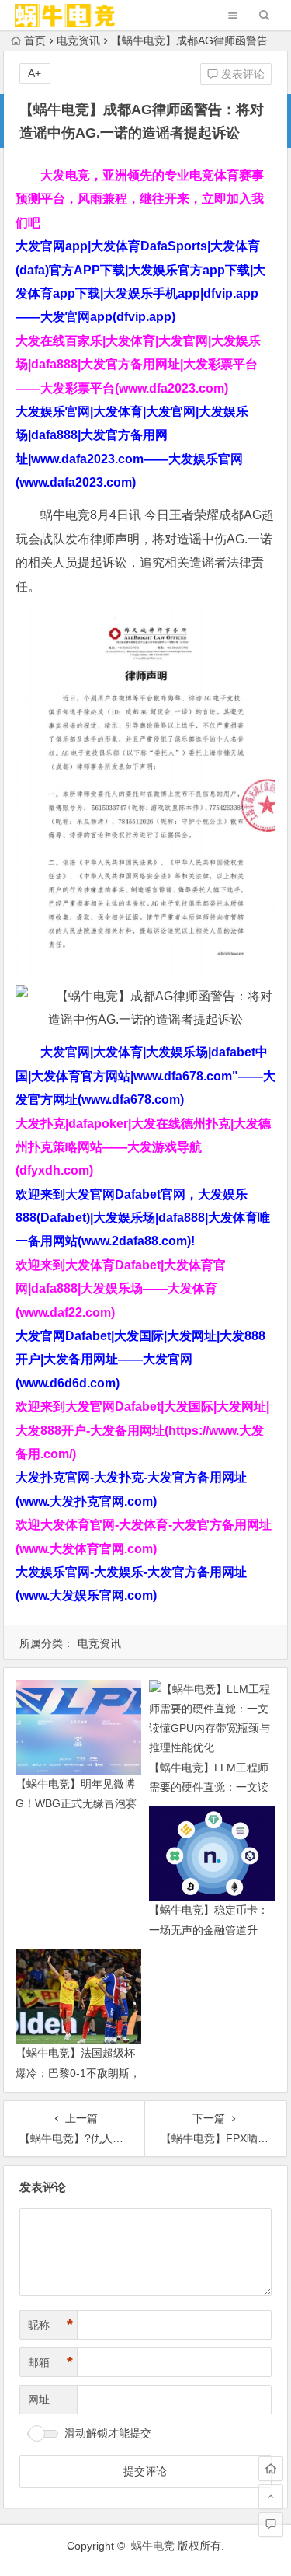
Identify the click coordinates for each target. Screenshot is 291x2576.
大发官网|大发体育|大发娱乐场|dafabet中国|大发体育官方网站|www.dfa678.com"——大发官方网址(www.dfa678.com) (145, 1076)
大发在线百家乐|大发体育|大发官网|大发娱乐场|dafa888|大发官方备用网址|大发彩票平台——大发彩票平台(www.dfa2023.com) (138, 365)
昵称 (50, 2325)
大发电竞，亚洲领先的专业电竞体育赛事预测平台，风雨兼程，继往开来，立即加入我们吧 (140, 199)
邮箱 (50, 2362)
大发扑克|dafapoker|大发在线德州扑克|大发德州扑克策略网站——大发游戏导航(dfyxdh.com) (143, 1147)
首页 (35, 40)
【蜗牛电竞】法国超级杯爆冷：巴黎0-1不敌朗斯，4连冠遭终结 (78, 2072)
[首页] (271, 2469)
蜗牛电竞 (153, 2546)
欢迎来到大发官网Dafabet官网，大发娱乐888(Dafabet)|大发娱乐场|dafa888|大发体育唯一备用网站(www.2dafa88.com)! (143, 1218)
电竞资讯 (78, 40)
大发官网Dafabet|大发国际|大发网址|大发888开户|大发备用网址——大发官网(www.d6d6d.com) (140, 1360)
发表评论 (241, 74)
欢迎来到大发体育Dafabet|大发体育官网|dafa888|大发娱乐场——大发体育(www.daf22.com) (121, 1289)
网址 (39, 2400)
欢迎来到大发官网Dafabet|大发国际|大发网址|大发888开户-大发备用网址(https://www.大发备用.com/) (142, 1430)
